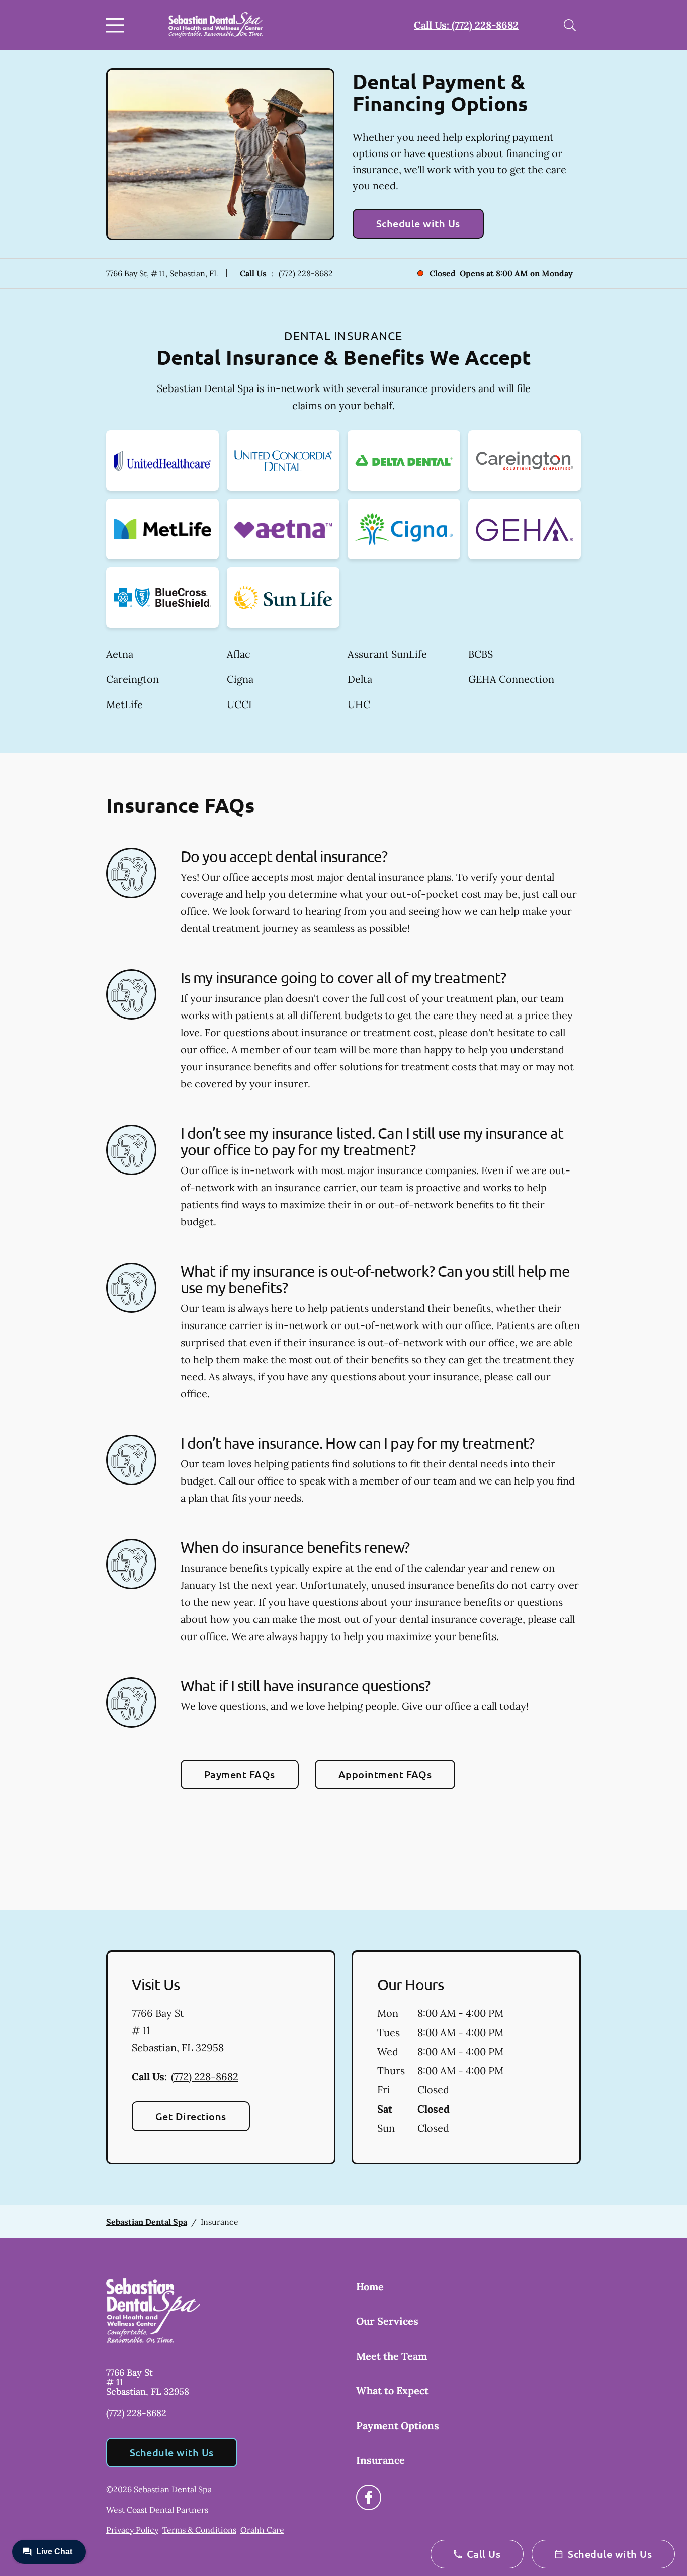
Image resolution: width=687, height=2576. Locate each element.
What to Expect (392, 2391)
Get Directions (191, 2116)
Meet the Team (392, 2356)
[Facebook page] (369, 2497)
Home (370, 2286)
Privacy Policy (132, 2530)
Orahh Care (262, 2530)
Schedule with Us (418, 223)
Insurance (380, 2460)
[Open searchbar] (570, 25)
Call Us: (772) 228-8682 (466, 25)
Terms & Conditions (199, 2530)
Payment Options (398, 2425)
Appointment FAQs (385, 1774)
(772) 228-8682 (306, 273)
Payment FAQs (240, 1774)
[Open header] (117, 25)
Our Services (387, 2321)
